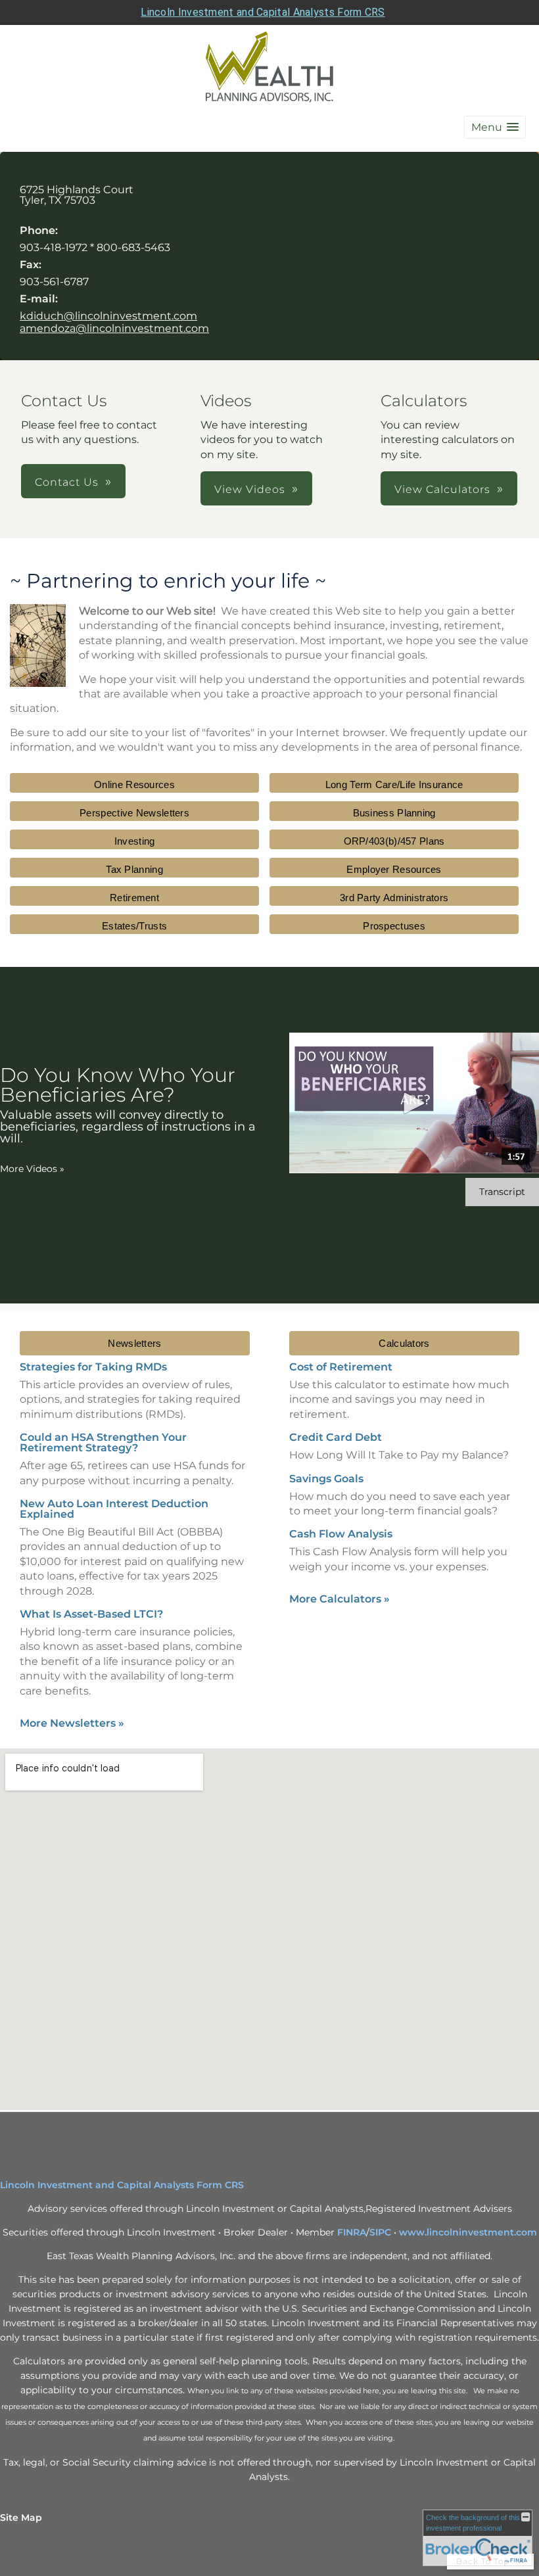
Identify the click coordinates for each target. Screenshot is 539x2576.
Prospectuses (394, 926)
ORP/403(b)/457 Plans (394, 841)
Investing (135, 841)
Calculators (404, 1343)
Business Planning (394, 813)
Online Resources (134, 785)
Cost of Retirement (341, 1367)
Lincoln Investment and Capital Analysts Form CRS (263, 12)
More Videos (32, 1169)
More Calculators (340, 1599)
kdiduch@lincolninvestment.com (108, 316)
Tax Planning (134, 869)
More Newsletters (72, 1723)
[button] (495, 127)
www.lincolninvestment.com (468, 2232)
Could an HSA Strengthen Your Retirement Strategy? (103, 1442)
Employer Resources (394, 869)
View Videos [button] (250, 489)
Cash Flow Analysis (341, 1534)
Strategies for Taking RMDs (93, 1367)
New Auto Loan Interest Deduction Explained (114, 1509)
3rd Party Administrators (394, 898)
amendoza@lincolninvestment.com (114, 328)
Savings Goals (326, 1479)
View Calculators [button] (442, 489)
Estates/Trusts (134, 926)
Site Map (21, 2517)
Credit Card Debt (336, 1437)
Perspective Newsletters (134, 813)
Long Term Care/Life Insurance (394, 785)
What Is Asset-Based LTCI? (91, 1614)
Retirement (134, 898)
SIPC (380, 2232)
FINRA (352, 2232)
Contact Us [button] (67, 482)
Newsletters (134, 1343)
